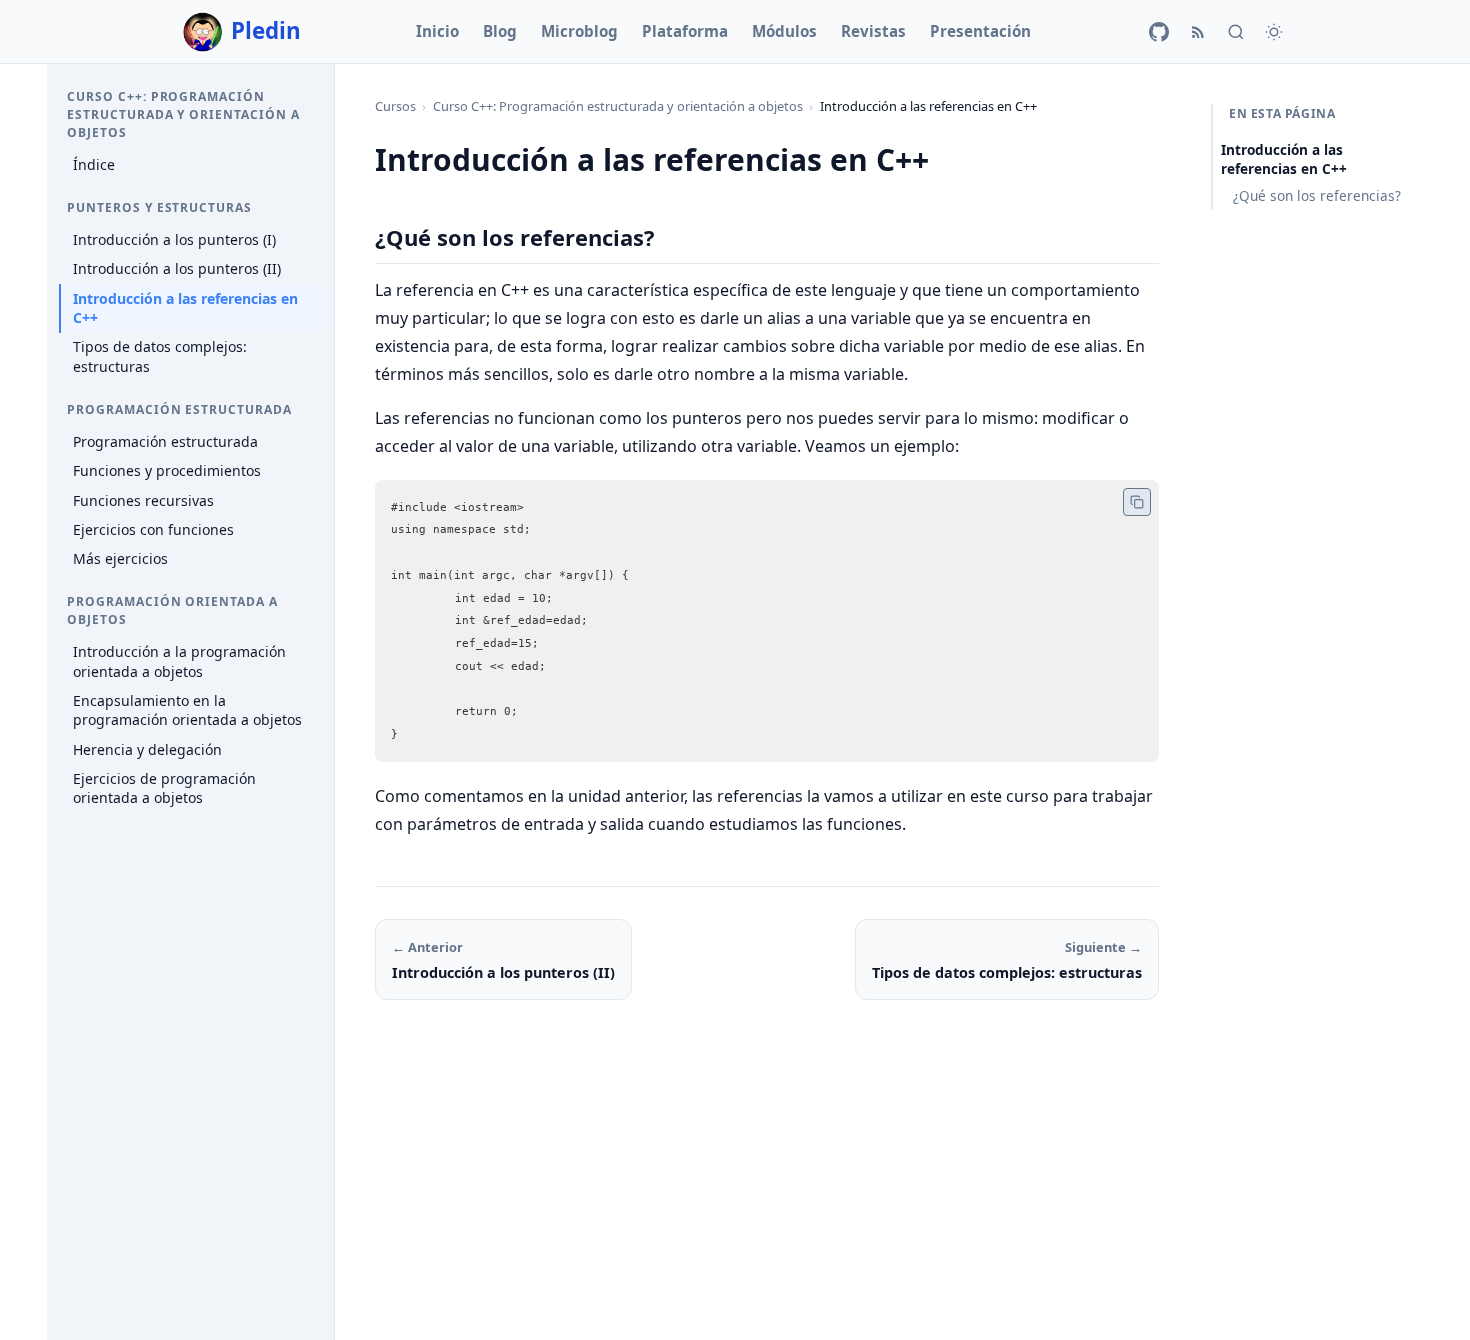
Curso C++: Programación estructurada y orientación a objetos (618, 106)
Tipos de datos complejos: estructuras (160, 356)
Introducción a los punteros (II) (177, 268)
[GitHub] (1159, 32)
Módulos (784, 31)
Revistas (873, 31)
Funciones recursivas (143, 499)
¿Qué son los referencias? (1317, 195)
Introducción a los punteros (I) (174, 239)
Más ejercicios (120, 558)
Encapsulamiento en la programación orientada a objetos (187, 710)
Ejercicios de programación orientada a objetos (164, 788)
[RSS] (1198, 32)
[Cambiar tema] (1274, 32)
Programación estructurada (165, 441)
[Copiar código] (1137, 502)
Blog (500, 31)
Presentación (980, 31)
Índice (94, 164)
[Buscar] (1236, 32)
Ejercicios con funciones (153, 528)
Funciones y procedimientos (167, 470)
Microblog (579, 31)
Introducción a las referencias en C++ (185, 307)
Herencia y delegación (147, 748)
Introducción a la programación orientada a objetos (179, 661)
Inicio (437, 31)
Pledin (266, 30)
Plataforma (685, 31)
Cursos (395, 106)
